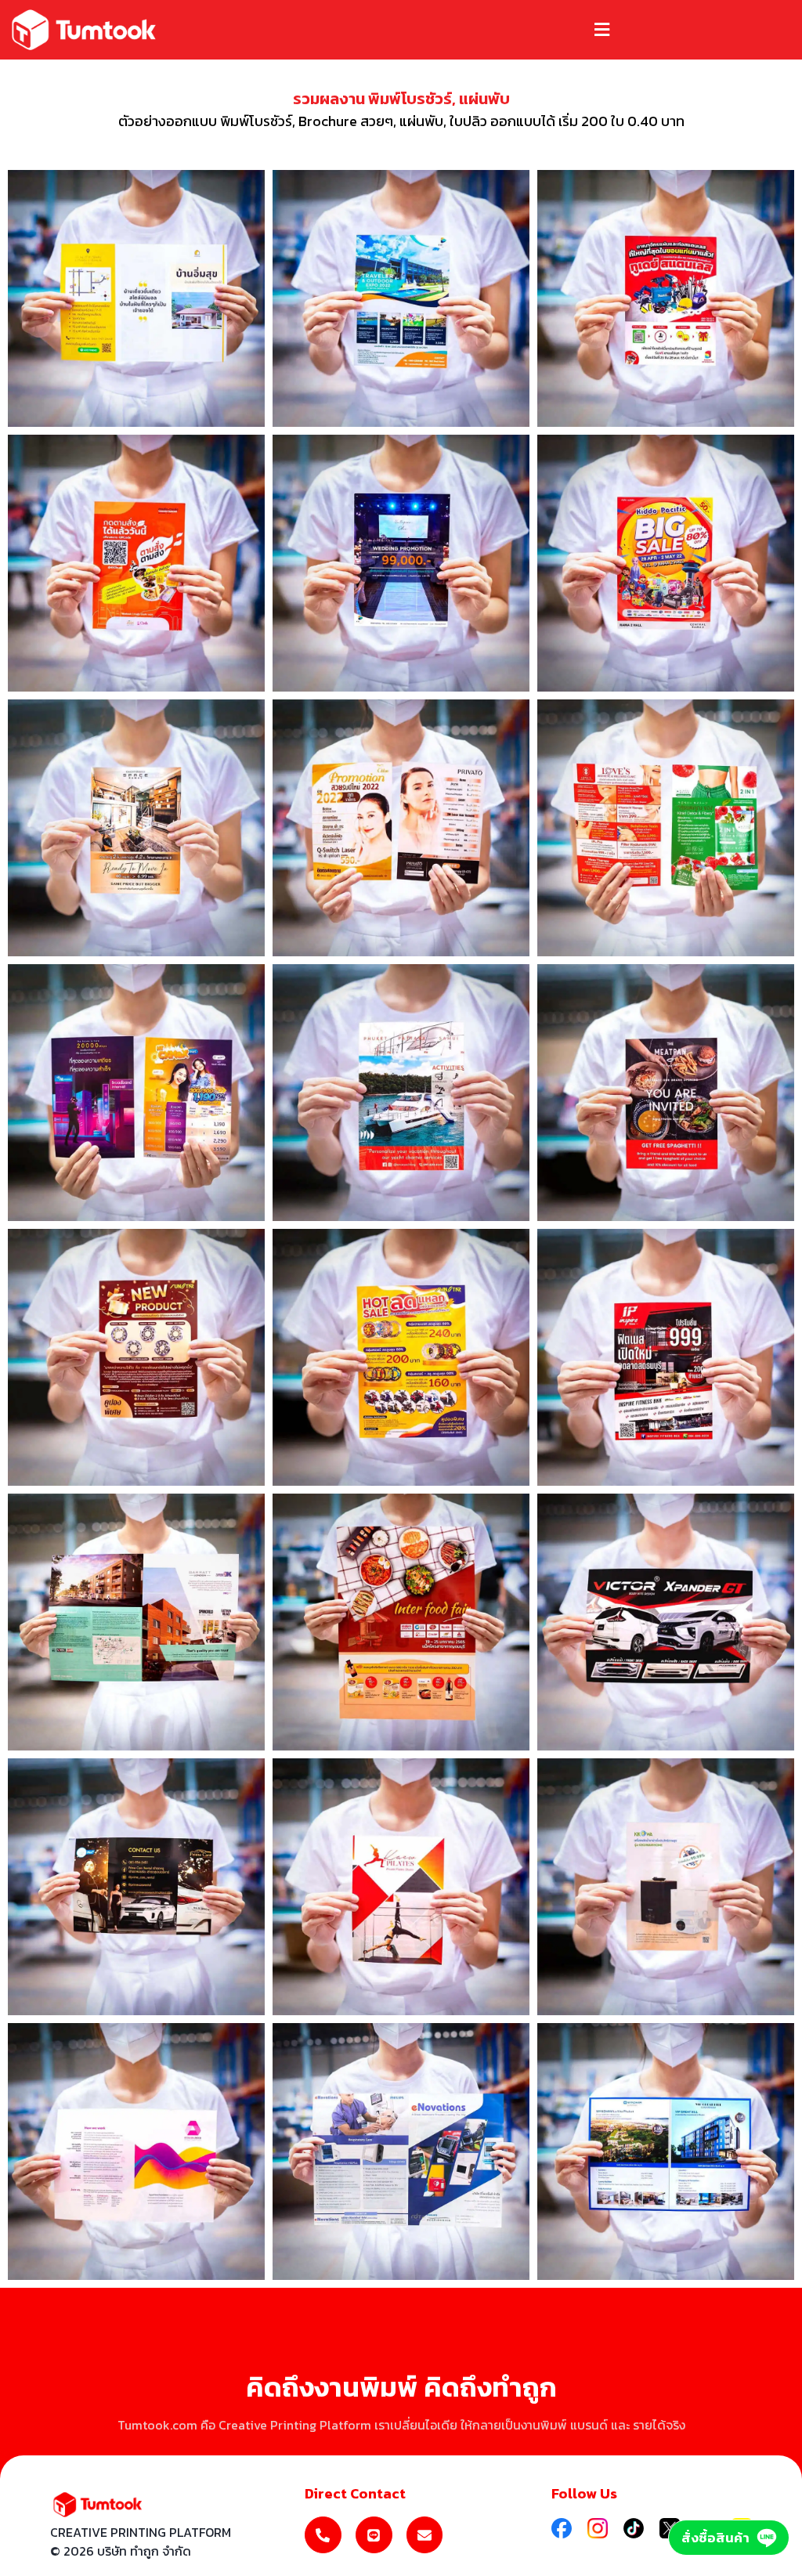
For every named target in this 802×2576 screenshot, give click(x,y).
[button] (601, 29)
